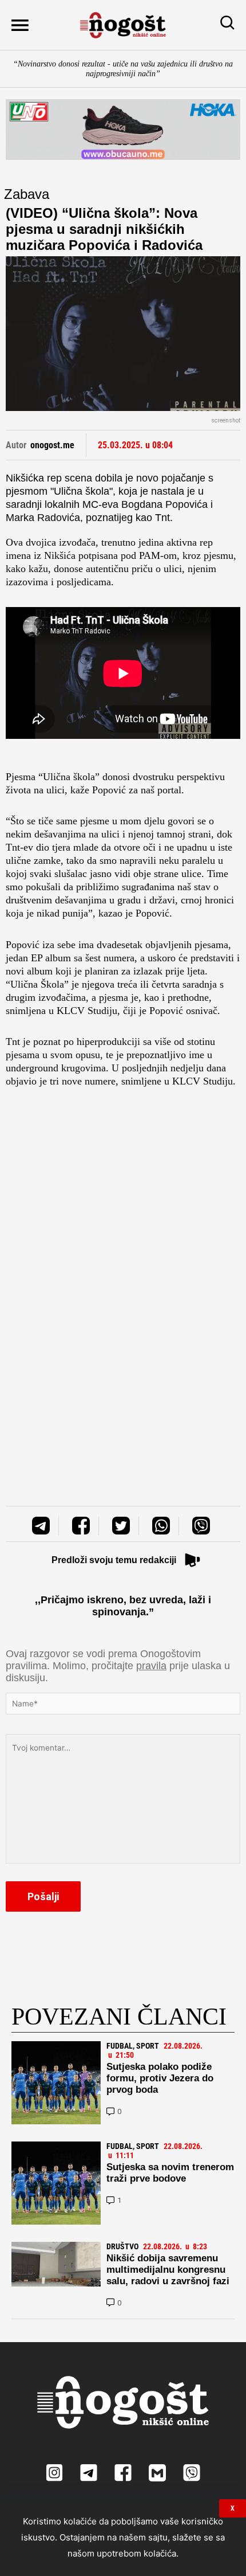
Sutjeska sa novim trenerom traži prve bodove (170, 2173)
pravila (151, 1666)
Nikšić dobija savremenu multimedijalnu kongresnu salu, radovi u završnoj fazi (168, 2270)
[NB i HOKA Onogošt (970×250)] (123, 130)
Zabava (27, 194)
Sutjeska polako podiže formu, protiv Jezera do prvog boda (160, 2078)
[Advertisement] (123, 1230)
